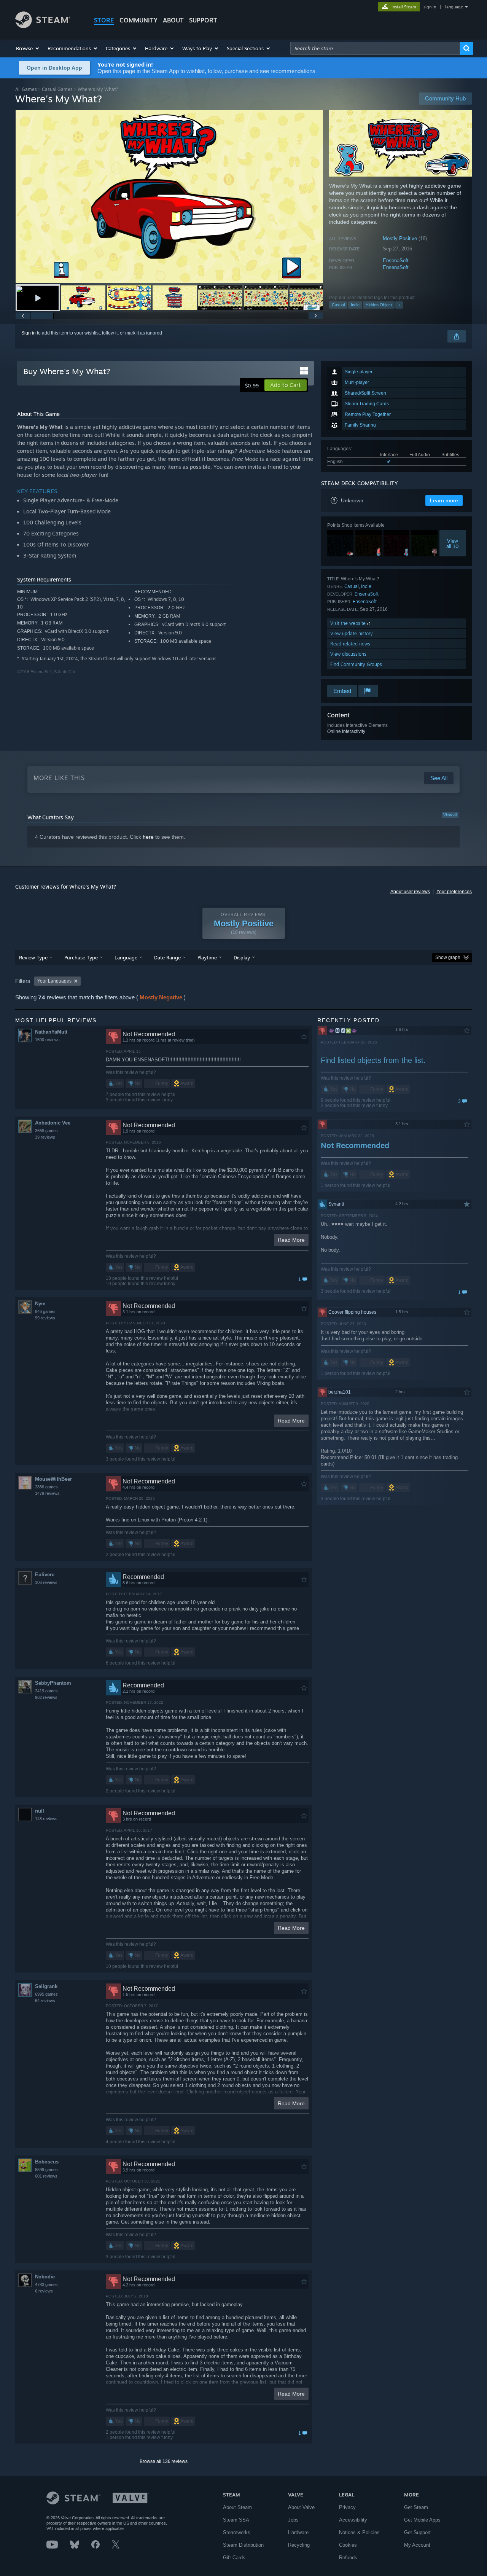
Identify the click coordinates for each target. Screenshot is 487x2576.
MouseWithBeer (53, 1479)
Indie (355, 305)
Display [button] (242, 957)
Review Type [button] (33, 957)
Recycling (299, 2545)
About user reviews (410, 892)
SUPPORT (203, 20)
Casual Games (57, 89)
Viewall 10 (453, 543)
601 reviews (46, 2176)
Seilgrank (46, 1986)
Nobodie (45, 2277)
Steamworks (237, 2532)
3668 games (46, 1131)
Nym (40, 1304)
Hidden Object (379, 305)
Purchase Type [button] (81, 957)
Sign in (29, 333)
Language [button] (126, 957)
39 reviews (45, 1137)
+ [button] (399, 305)
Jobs (293, 2520)
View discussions (348, 654)
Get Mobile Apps (422, 2520)
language (454, 7)
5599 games (46, 2170)
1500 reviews (47, 1040)
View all (450, 815)
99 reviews (45, 1318)
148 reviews (46, 1819)
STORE (104, 20)
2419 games (46, 1691)
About (173, 20)
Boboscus (47, 2162)
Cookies (348, 2545)
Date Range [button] (167, 957)
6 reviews (44, 2291)
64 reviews (45, 2001)
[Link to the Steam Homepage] (43, 26)
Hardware (298, 2532)
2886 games (46, 1487)
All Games (26, 89)
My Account (417, 2545)
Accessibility (353, 2520)
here (148, 837)
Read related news (350, 644)
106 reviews (46, 1582)
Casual (338, 305)
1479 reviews (47, 1493)
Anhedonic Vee (53, 1123)
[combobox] (375, 48)
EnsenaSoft (396, 260)
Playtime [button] (207, 957)
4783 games (46, 2284)
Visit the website (349, 623)
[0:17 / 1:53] (169, 197)
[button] (28, 48)
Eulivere (45, 1575)
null (40, 1811)
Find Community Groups (356, 664)
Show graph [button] (448, 957)
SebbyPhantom (53, 1683)
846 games (45, 1311)
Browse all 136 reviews (164, 2461)
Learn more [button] (444, 500)
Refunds (348, 2558)
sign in (430, 7)
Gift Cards (234, 2558)
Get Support (417, 2532)
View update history (352, 633)
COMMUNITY (138, 20)
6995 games (46, 1994)
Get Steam (416, 2507)
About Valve (301, 2507)
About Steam (237, 2507)
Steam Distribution (243, 2545)
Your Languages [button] (54, 981)
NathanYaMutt (51, 1032)
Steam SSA (236, 2520)
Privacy (347, 2507)
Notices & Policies (359, 2532)
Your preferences (454, 892)
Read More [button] (291, 1240)
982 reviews (46, 1697)
